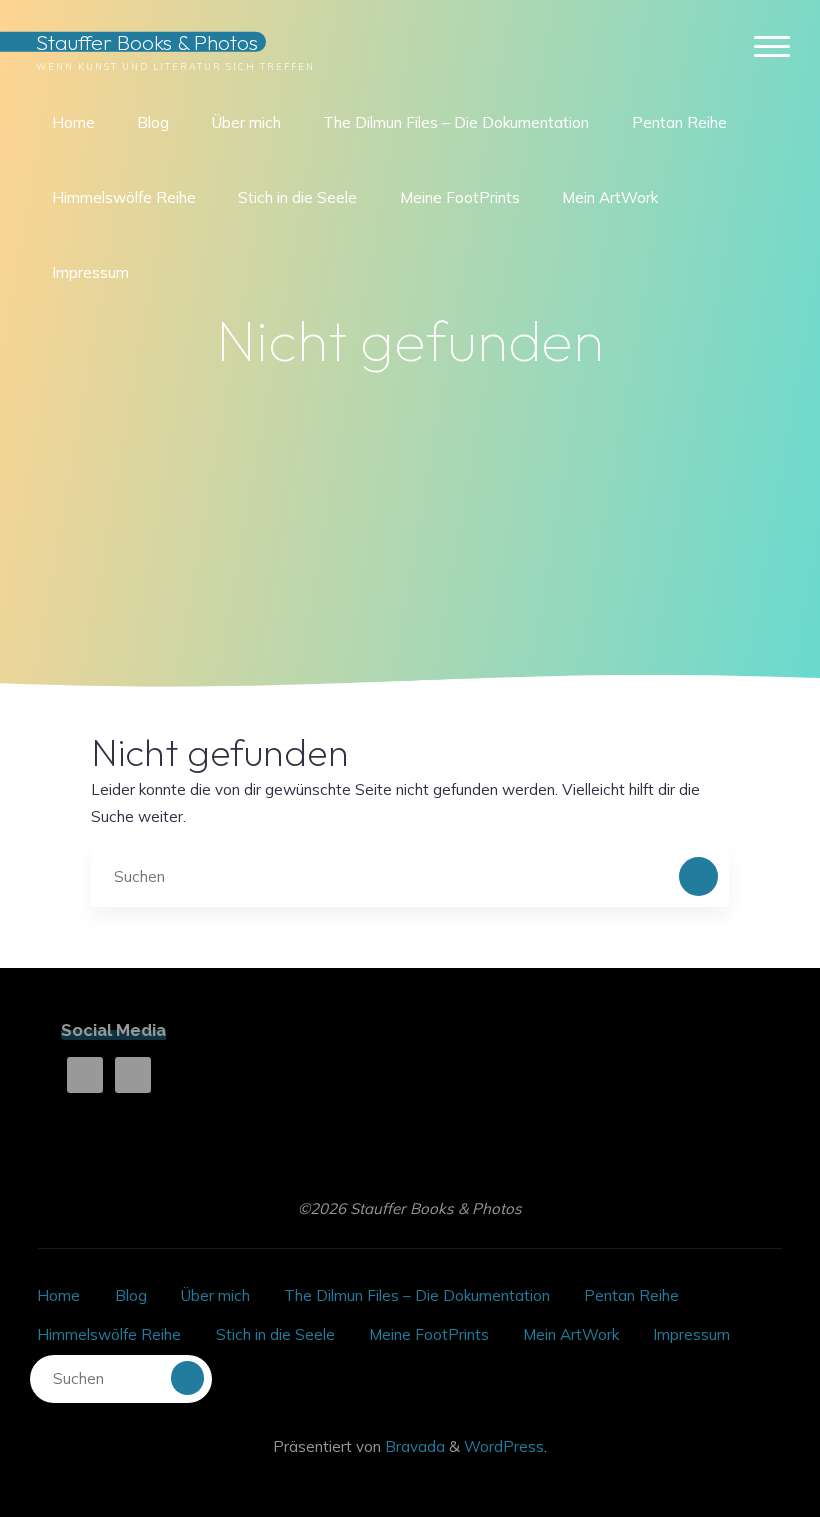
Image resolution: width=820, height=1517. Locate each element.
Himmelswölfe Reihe (109, 1334)
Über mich (215, 1295)
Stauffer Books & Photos (147, 41)
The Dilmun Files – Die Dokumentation (417, 1295)
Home (58, 1295)
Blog (131, 1295)
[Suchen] (699, 877)
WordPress (504, 1446)
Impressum (691, 1334)
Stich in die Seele (275, 1334)
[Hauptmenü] (772, 47)
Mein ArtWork (571, 1334)
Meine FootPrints (429, 1334)
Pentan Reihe (631, 1295)
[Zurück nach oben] (742, 1439)
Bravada (413, 1446)
